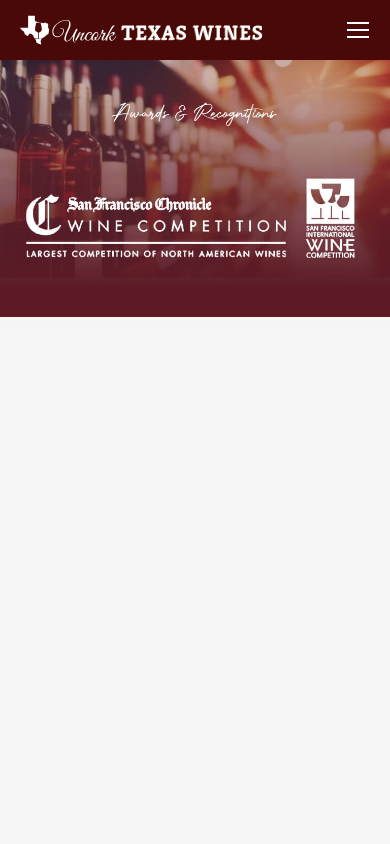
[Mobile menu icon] (358, 30)
